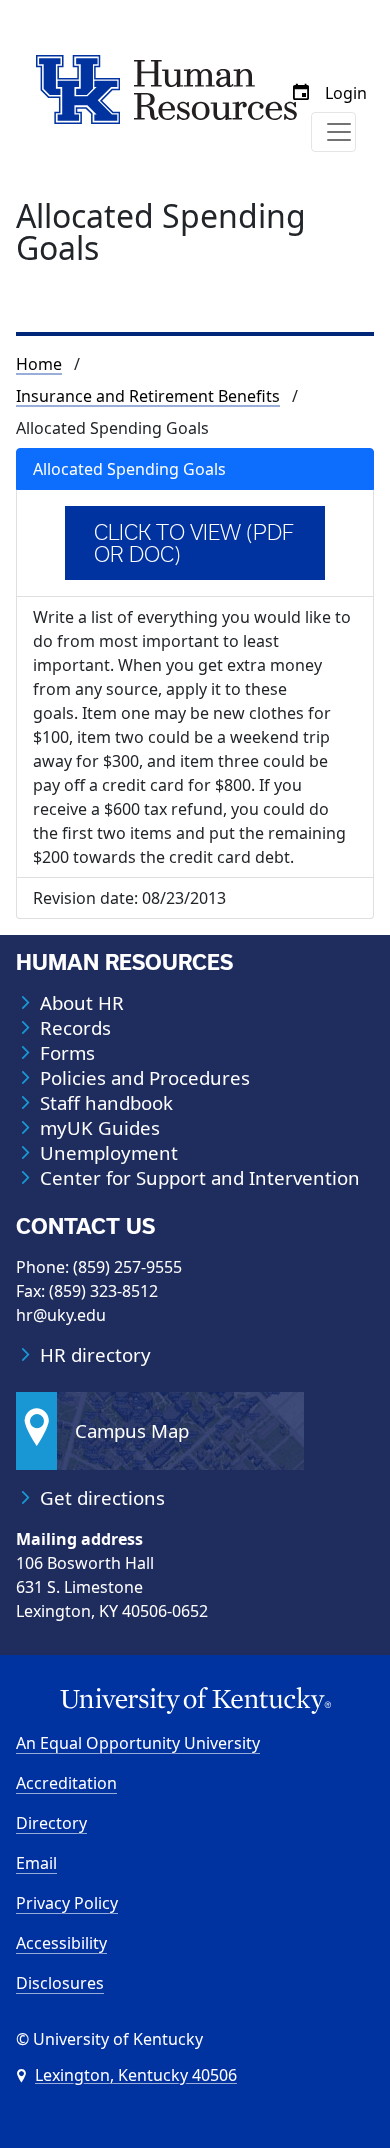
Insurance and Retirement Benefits (148, 396)
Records (75, 1028)
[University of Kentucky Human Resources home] (166, 88)
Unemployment (109, 1153)
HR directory (95, 1355)
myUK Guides (100, 1128)
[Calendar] (301, 93)
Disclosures (60, 1983)
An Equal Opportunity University (138, 1743)
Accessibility (61, 1943)
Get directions (102, 1498)
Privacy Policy (67, 1903)
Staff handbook (106, 1103)
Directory (51, 1823)
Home (39, 364)
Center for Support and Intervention (200, 1178)
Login (346, 93)
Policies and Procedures (145, 1078)
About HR (82, 1003)
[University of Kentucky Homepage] (195, 1701)
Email (36, 1863)
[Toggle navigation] (333, 132)
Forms (67, 1053)
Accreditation (66, 1783)
